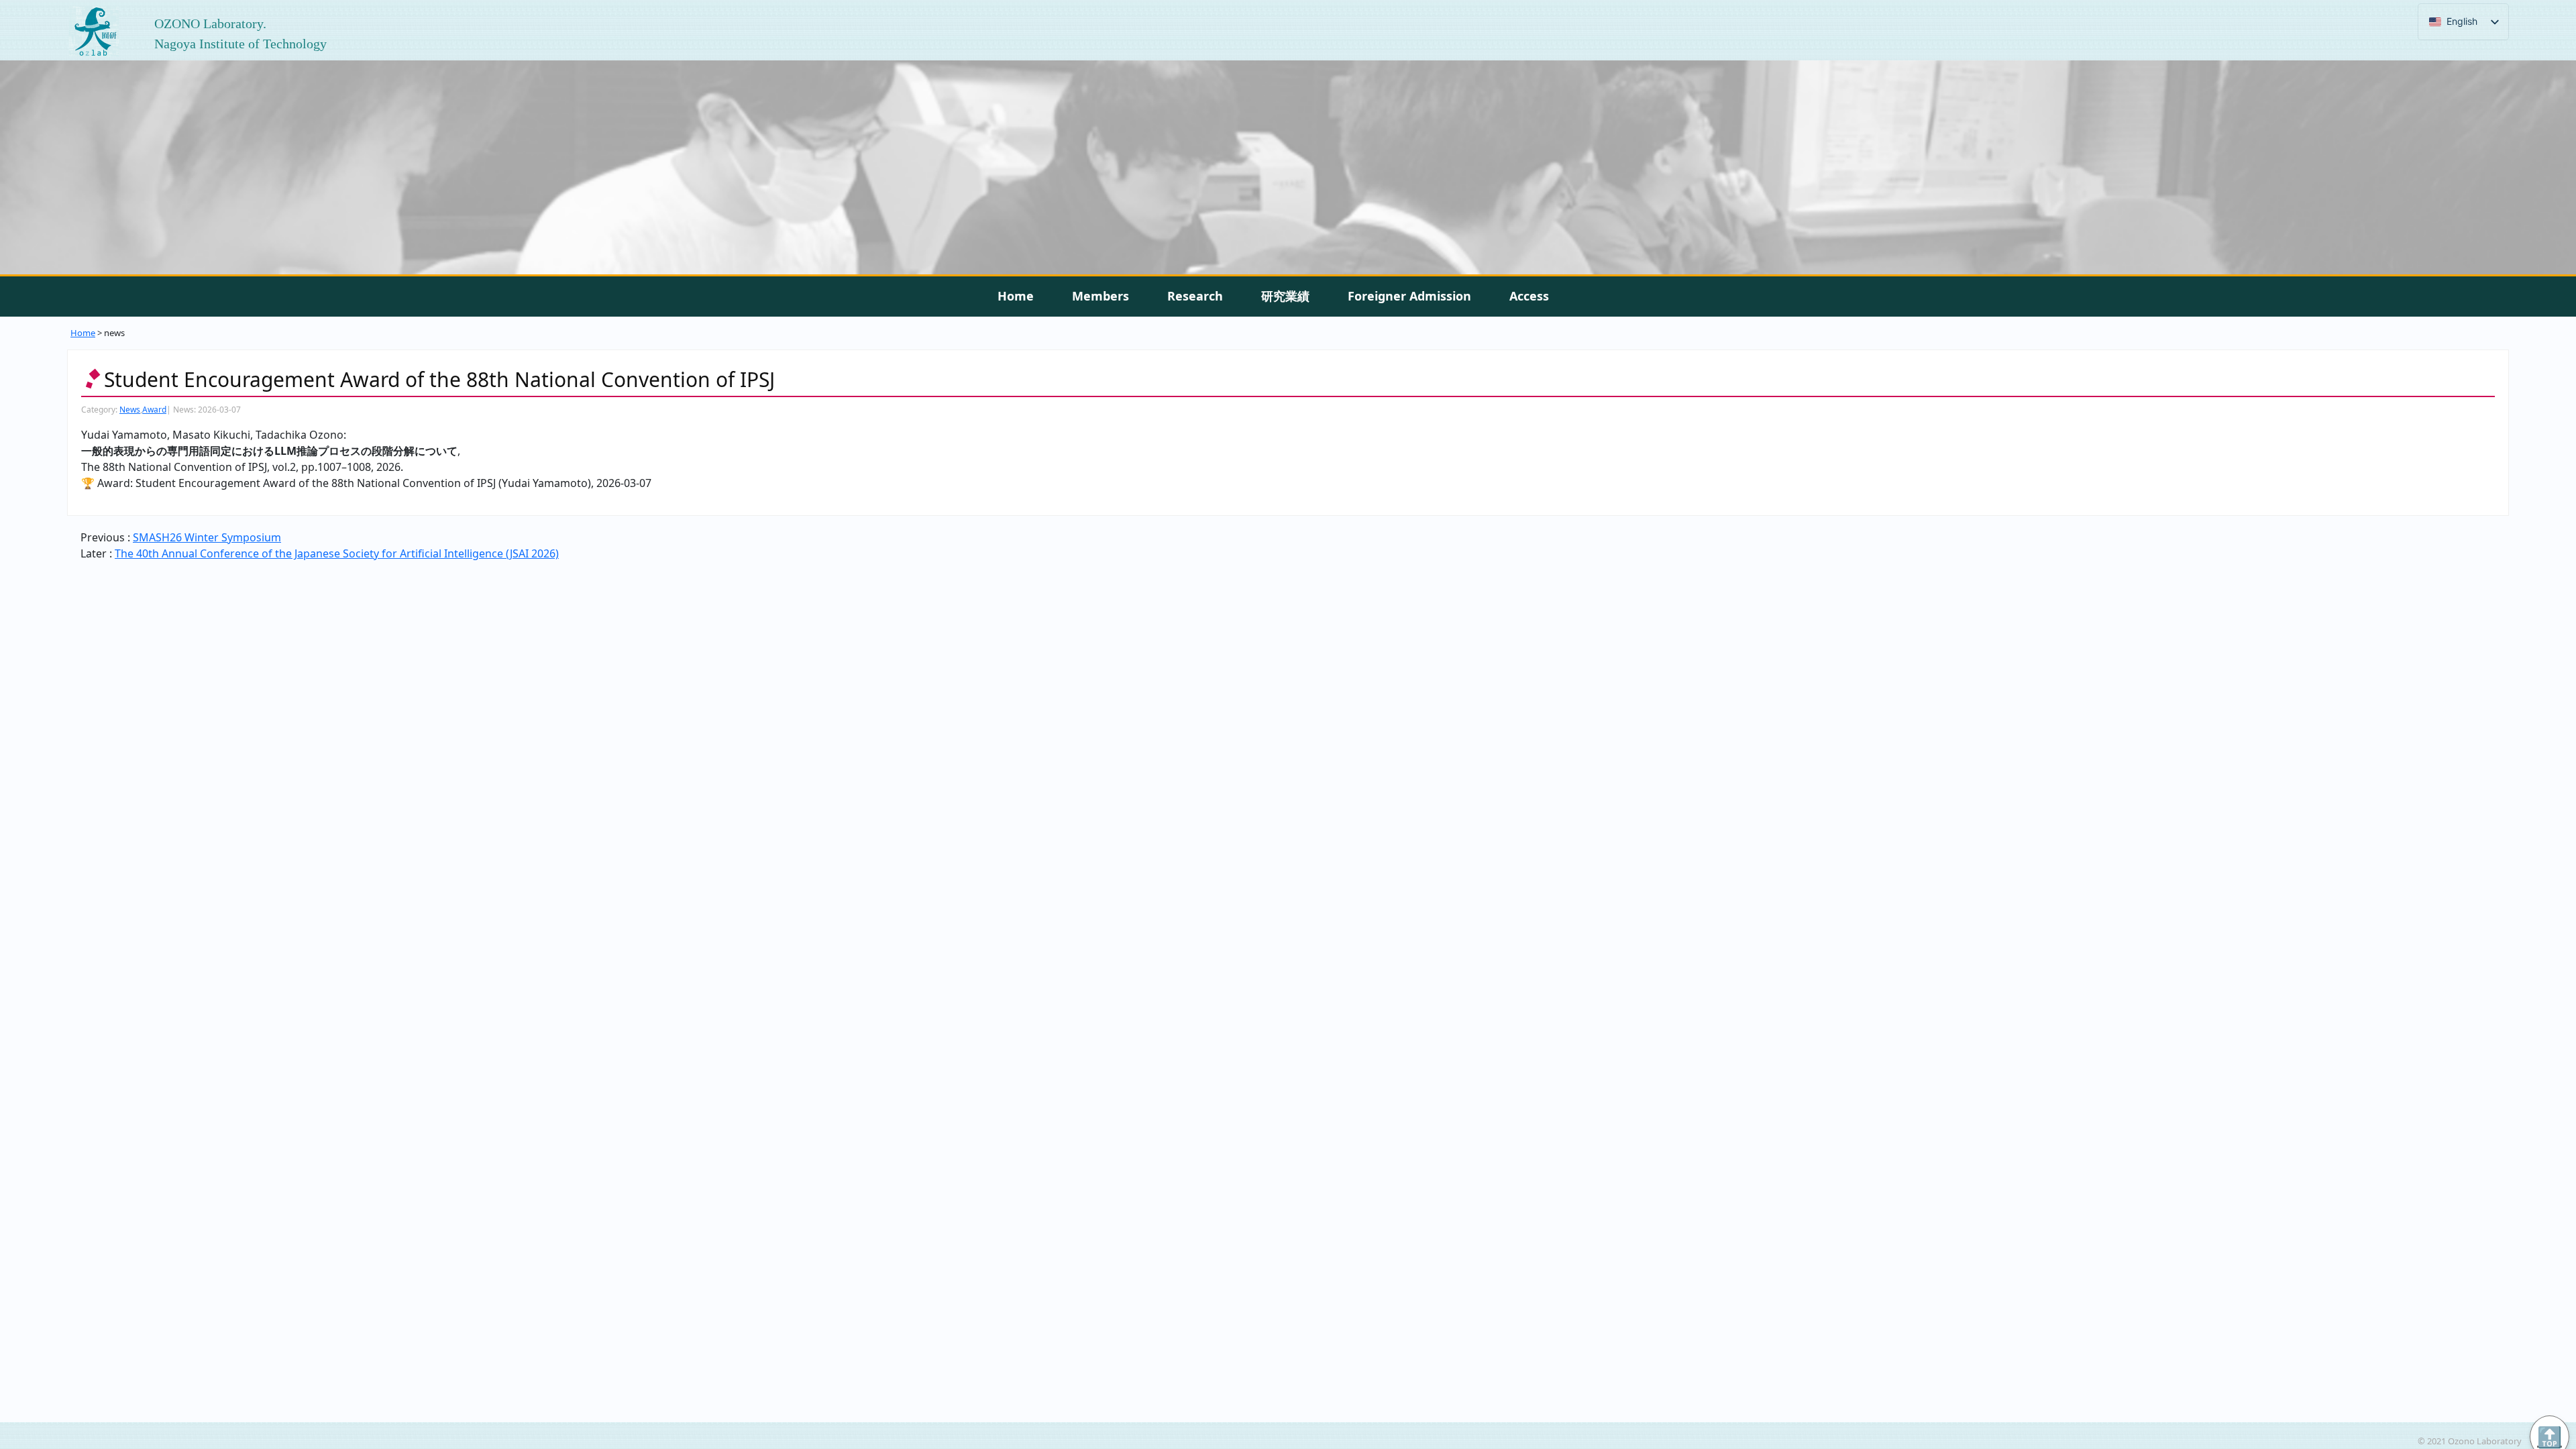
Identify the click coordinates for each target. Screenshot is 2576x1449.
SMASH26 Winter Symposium (207, 537)
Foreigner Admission (1409, 296)
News (130, 410)
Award (154, 410)
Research (1195, 296)
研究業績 (1285, 296)
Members (1101, 296)
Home (1016, 296)
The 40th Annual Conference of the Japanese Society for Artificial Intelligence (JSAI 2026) (337, 553)
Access (1529, 296)
